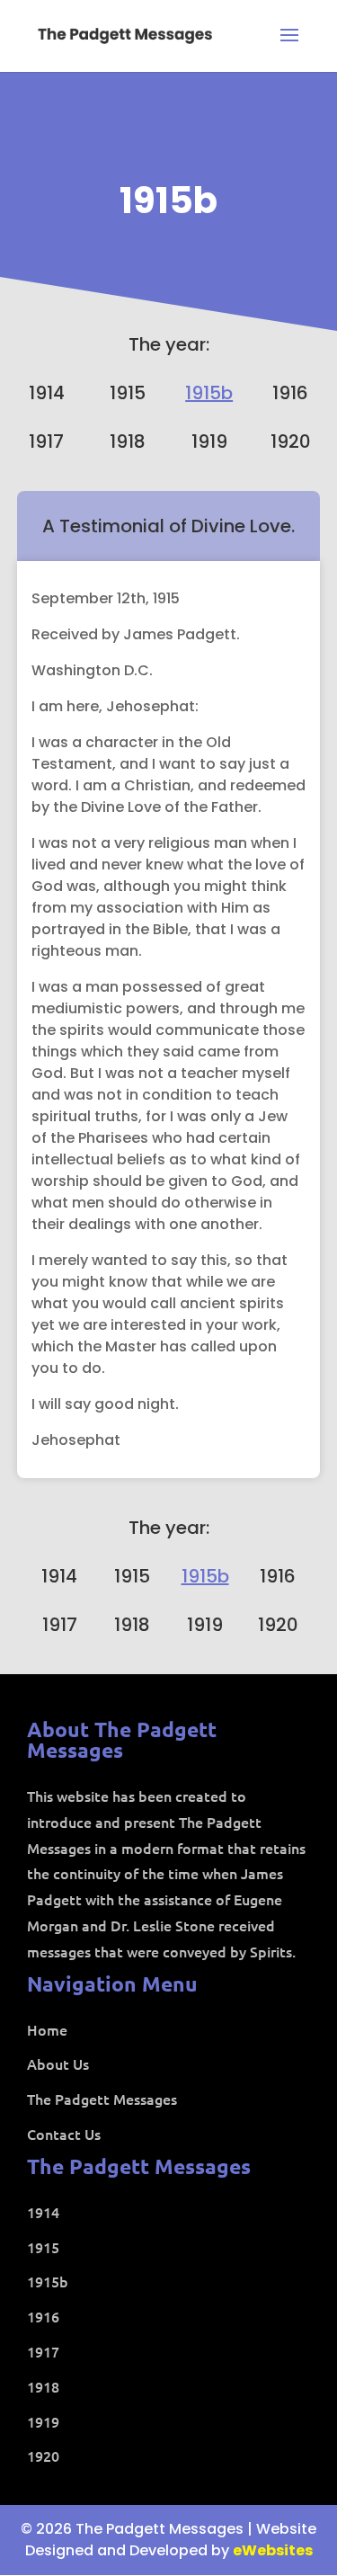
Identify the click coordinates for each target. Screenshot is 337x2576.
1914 (47, 393)
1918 (128, 441)
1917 (46, 441)
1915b (168, 201)
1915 (128, 393)
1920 (291, 441)
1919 (209, 441)
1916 (290, 393)
